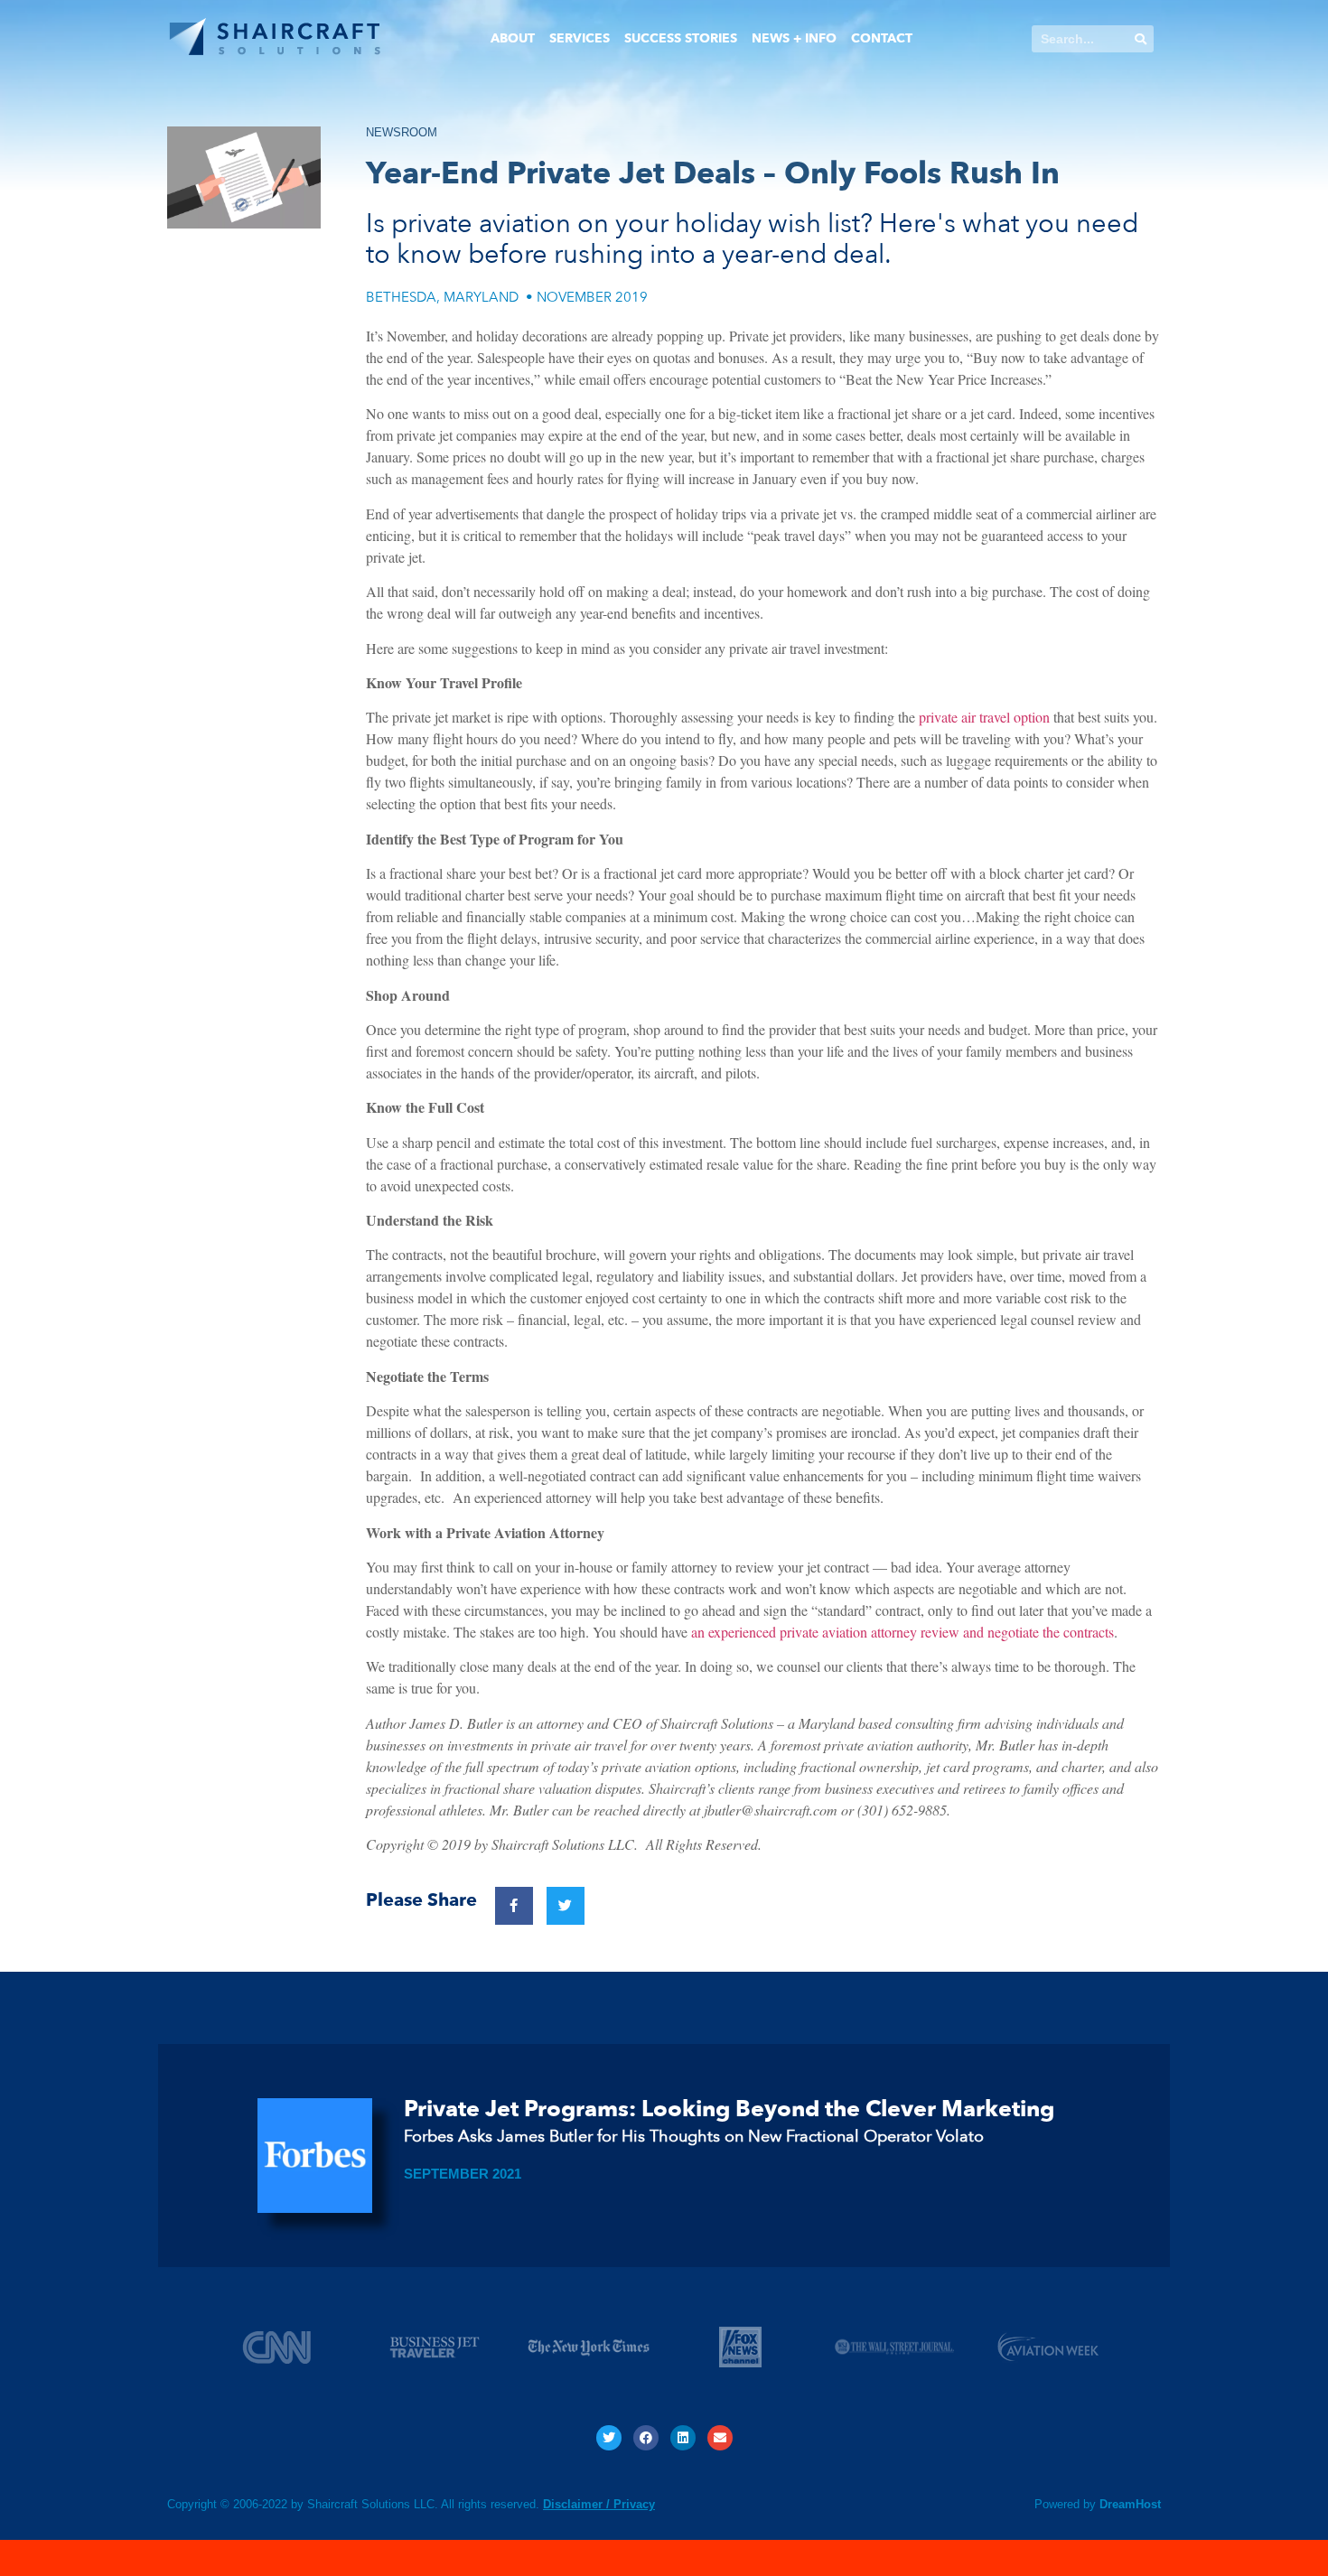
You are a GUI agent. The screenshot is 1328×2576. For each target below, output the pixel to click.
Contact (882, 38)
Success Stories (681, 38)
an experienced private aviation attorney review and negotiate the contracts (902, 1632)
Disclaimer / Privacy (599, 2504)
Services (580, 38)
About (513, 38)
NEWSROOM (402, 132)
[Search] (1140, 39)
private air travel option (984, 717)
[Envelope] (720, 2438)
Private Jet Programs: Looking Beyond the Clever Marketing (729, 2109)
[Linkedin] (683, 2438)
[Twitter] (609, 2438)
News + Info (794, 38)
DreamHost (1130, 2504)
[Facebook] (646, 2438)
